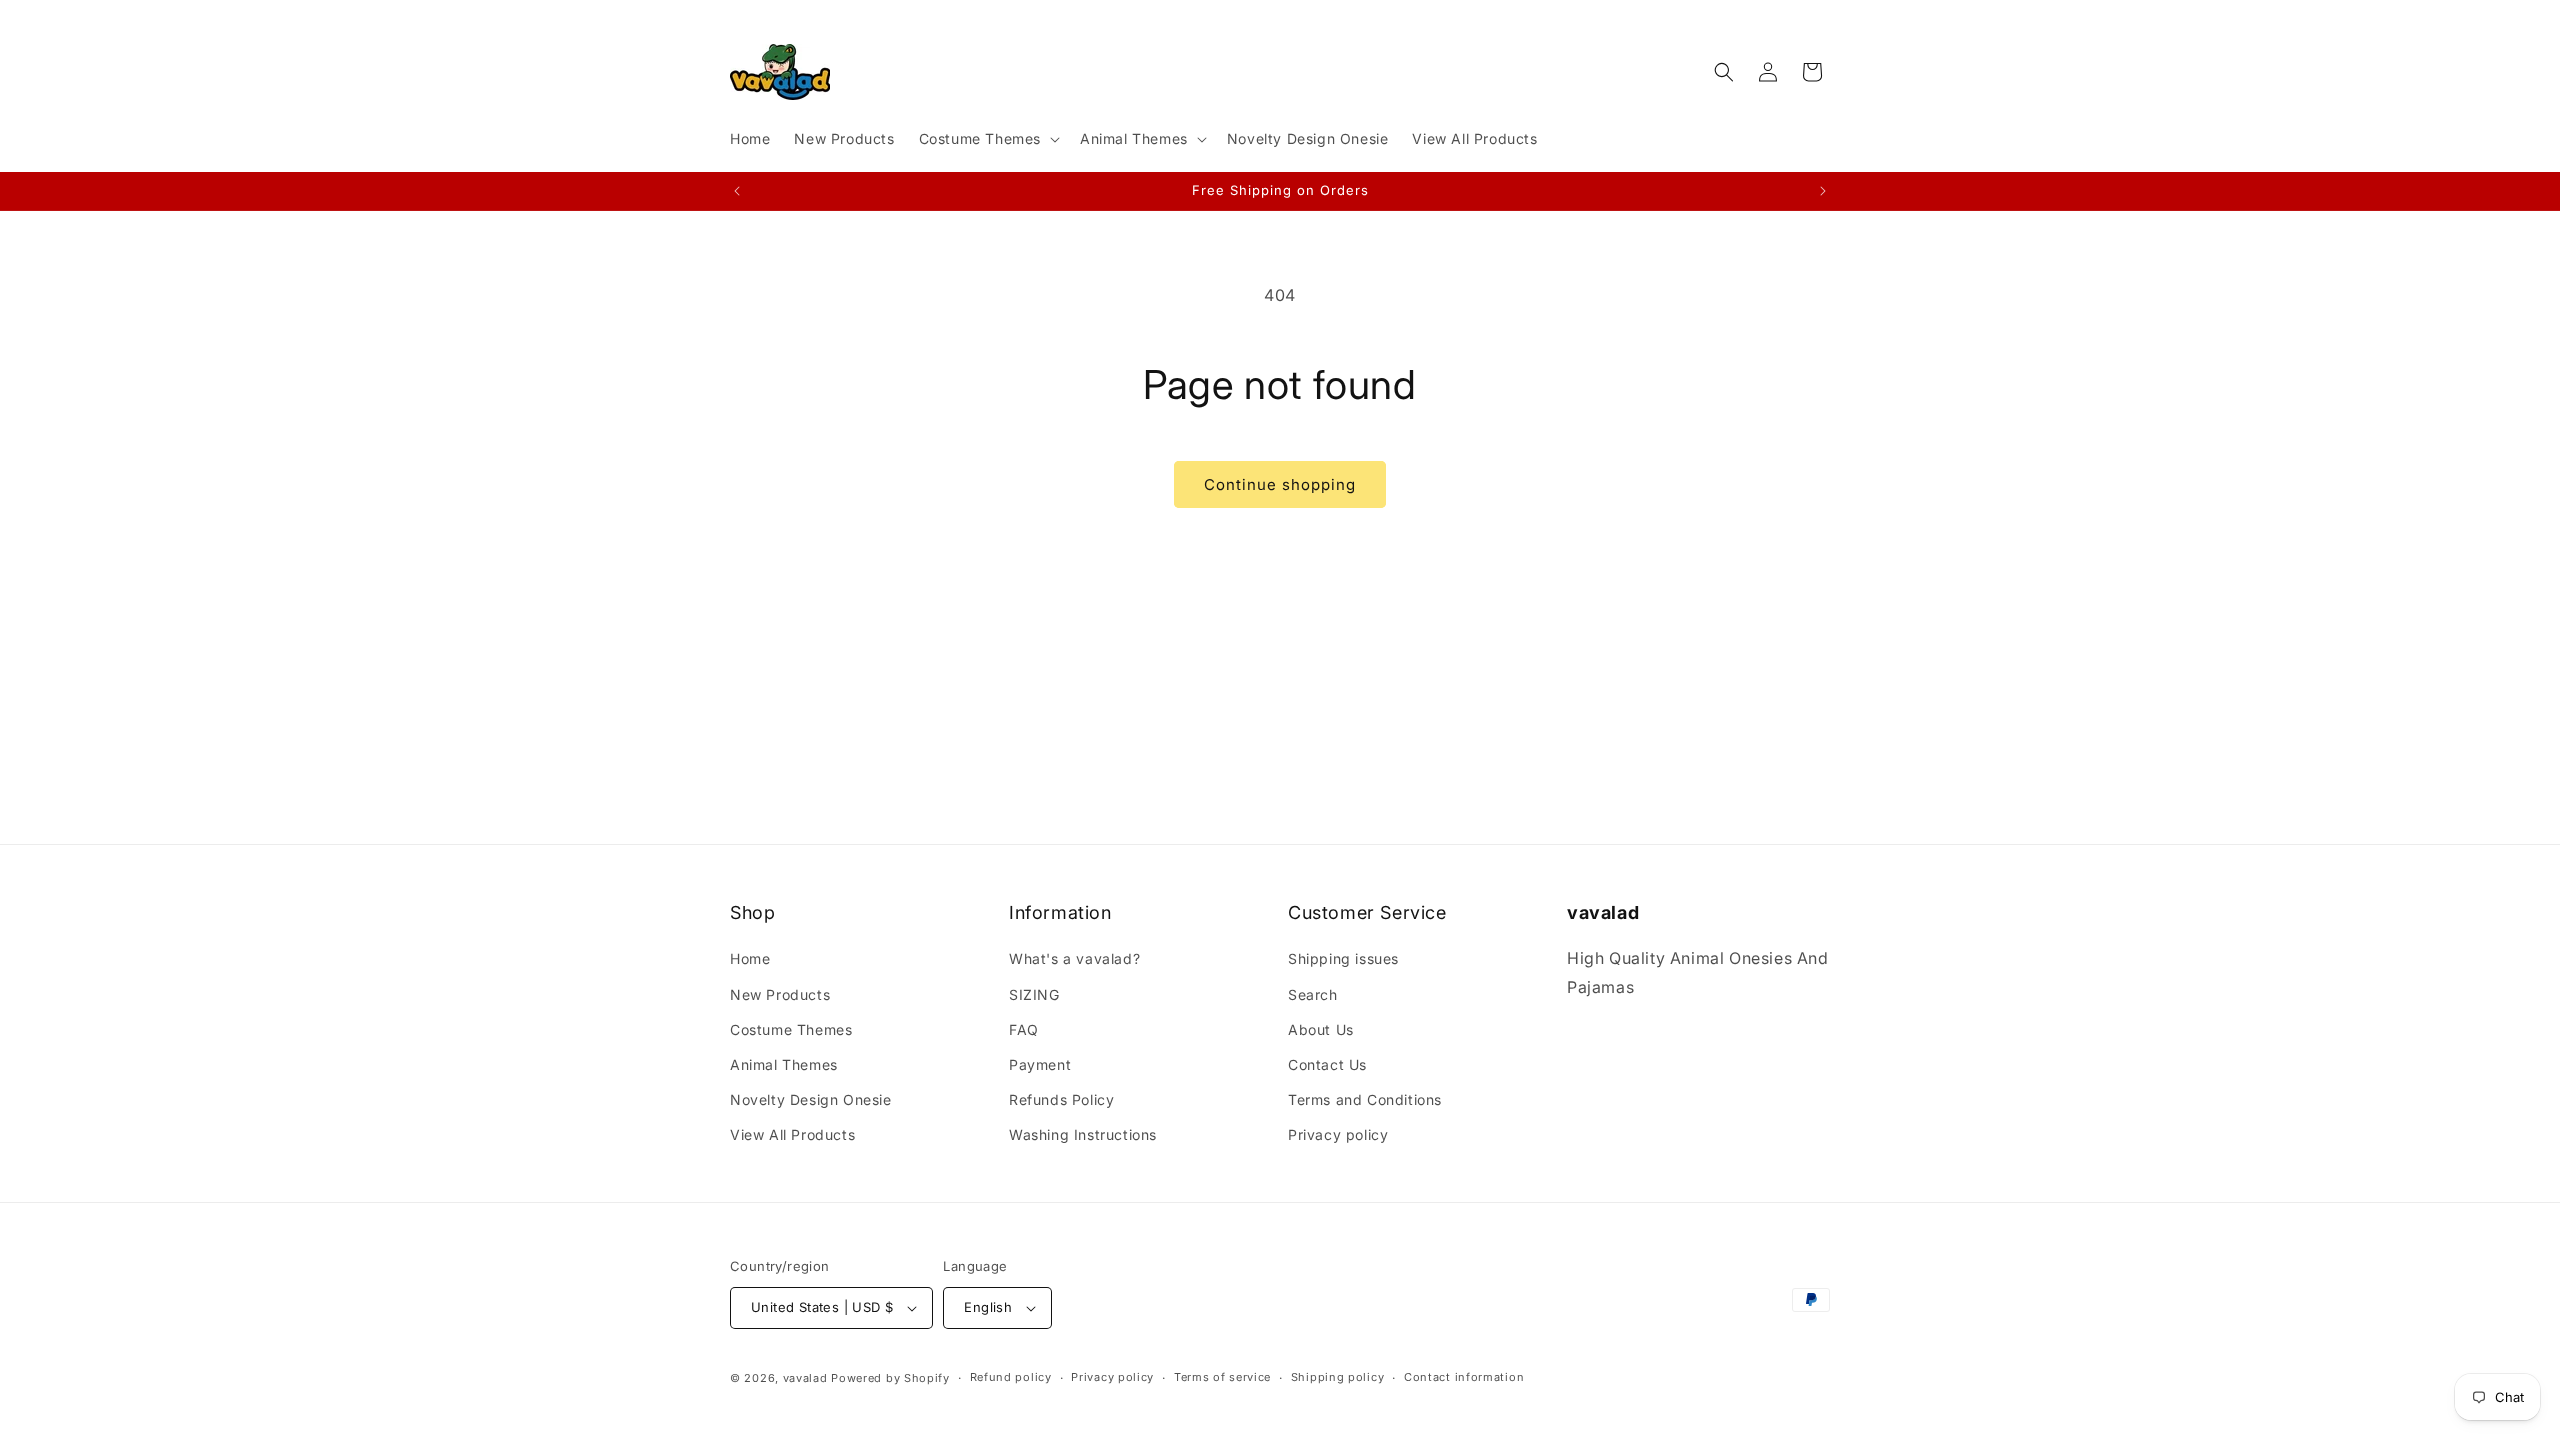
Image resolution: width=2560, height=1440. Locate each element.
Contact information (1464, 1377)
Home (750, 958)
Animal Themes (784, 1064)
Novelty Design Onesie (811, 1099)
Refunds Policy (1061, 1099)
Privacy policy (1338, 1134)
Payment (1040, 1064)
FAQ (1024, 1028)
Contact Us (1327, 1064)
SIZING (1034, 993)
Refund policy (1011, 1377)
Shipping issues (1343, 958)
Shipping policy (1338, 1377)
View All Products (792, 1134)
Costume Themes (791, 1028)
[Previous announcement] (737, 191)
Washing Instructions (1083, 1134)
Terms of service (1222, 1377)
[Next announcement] (1823, 191)
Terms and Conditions (1365, 1099)
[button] (987, 139)
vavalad (805, 1378)
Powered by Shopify (890, 1378)
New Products (780, 993)
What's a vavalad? (1074, 958)
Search (1313, 993)
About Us (1321, 1028)
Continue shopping (1280, 484)
